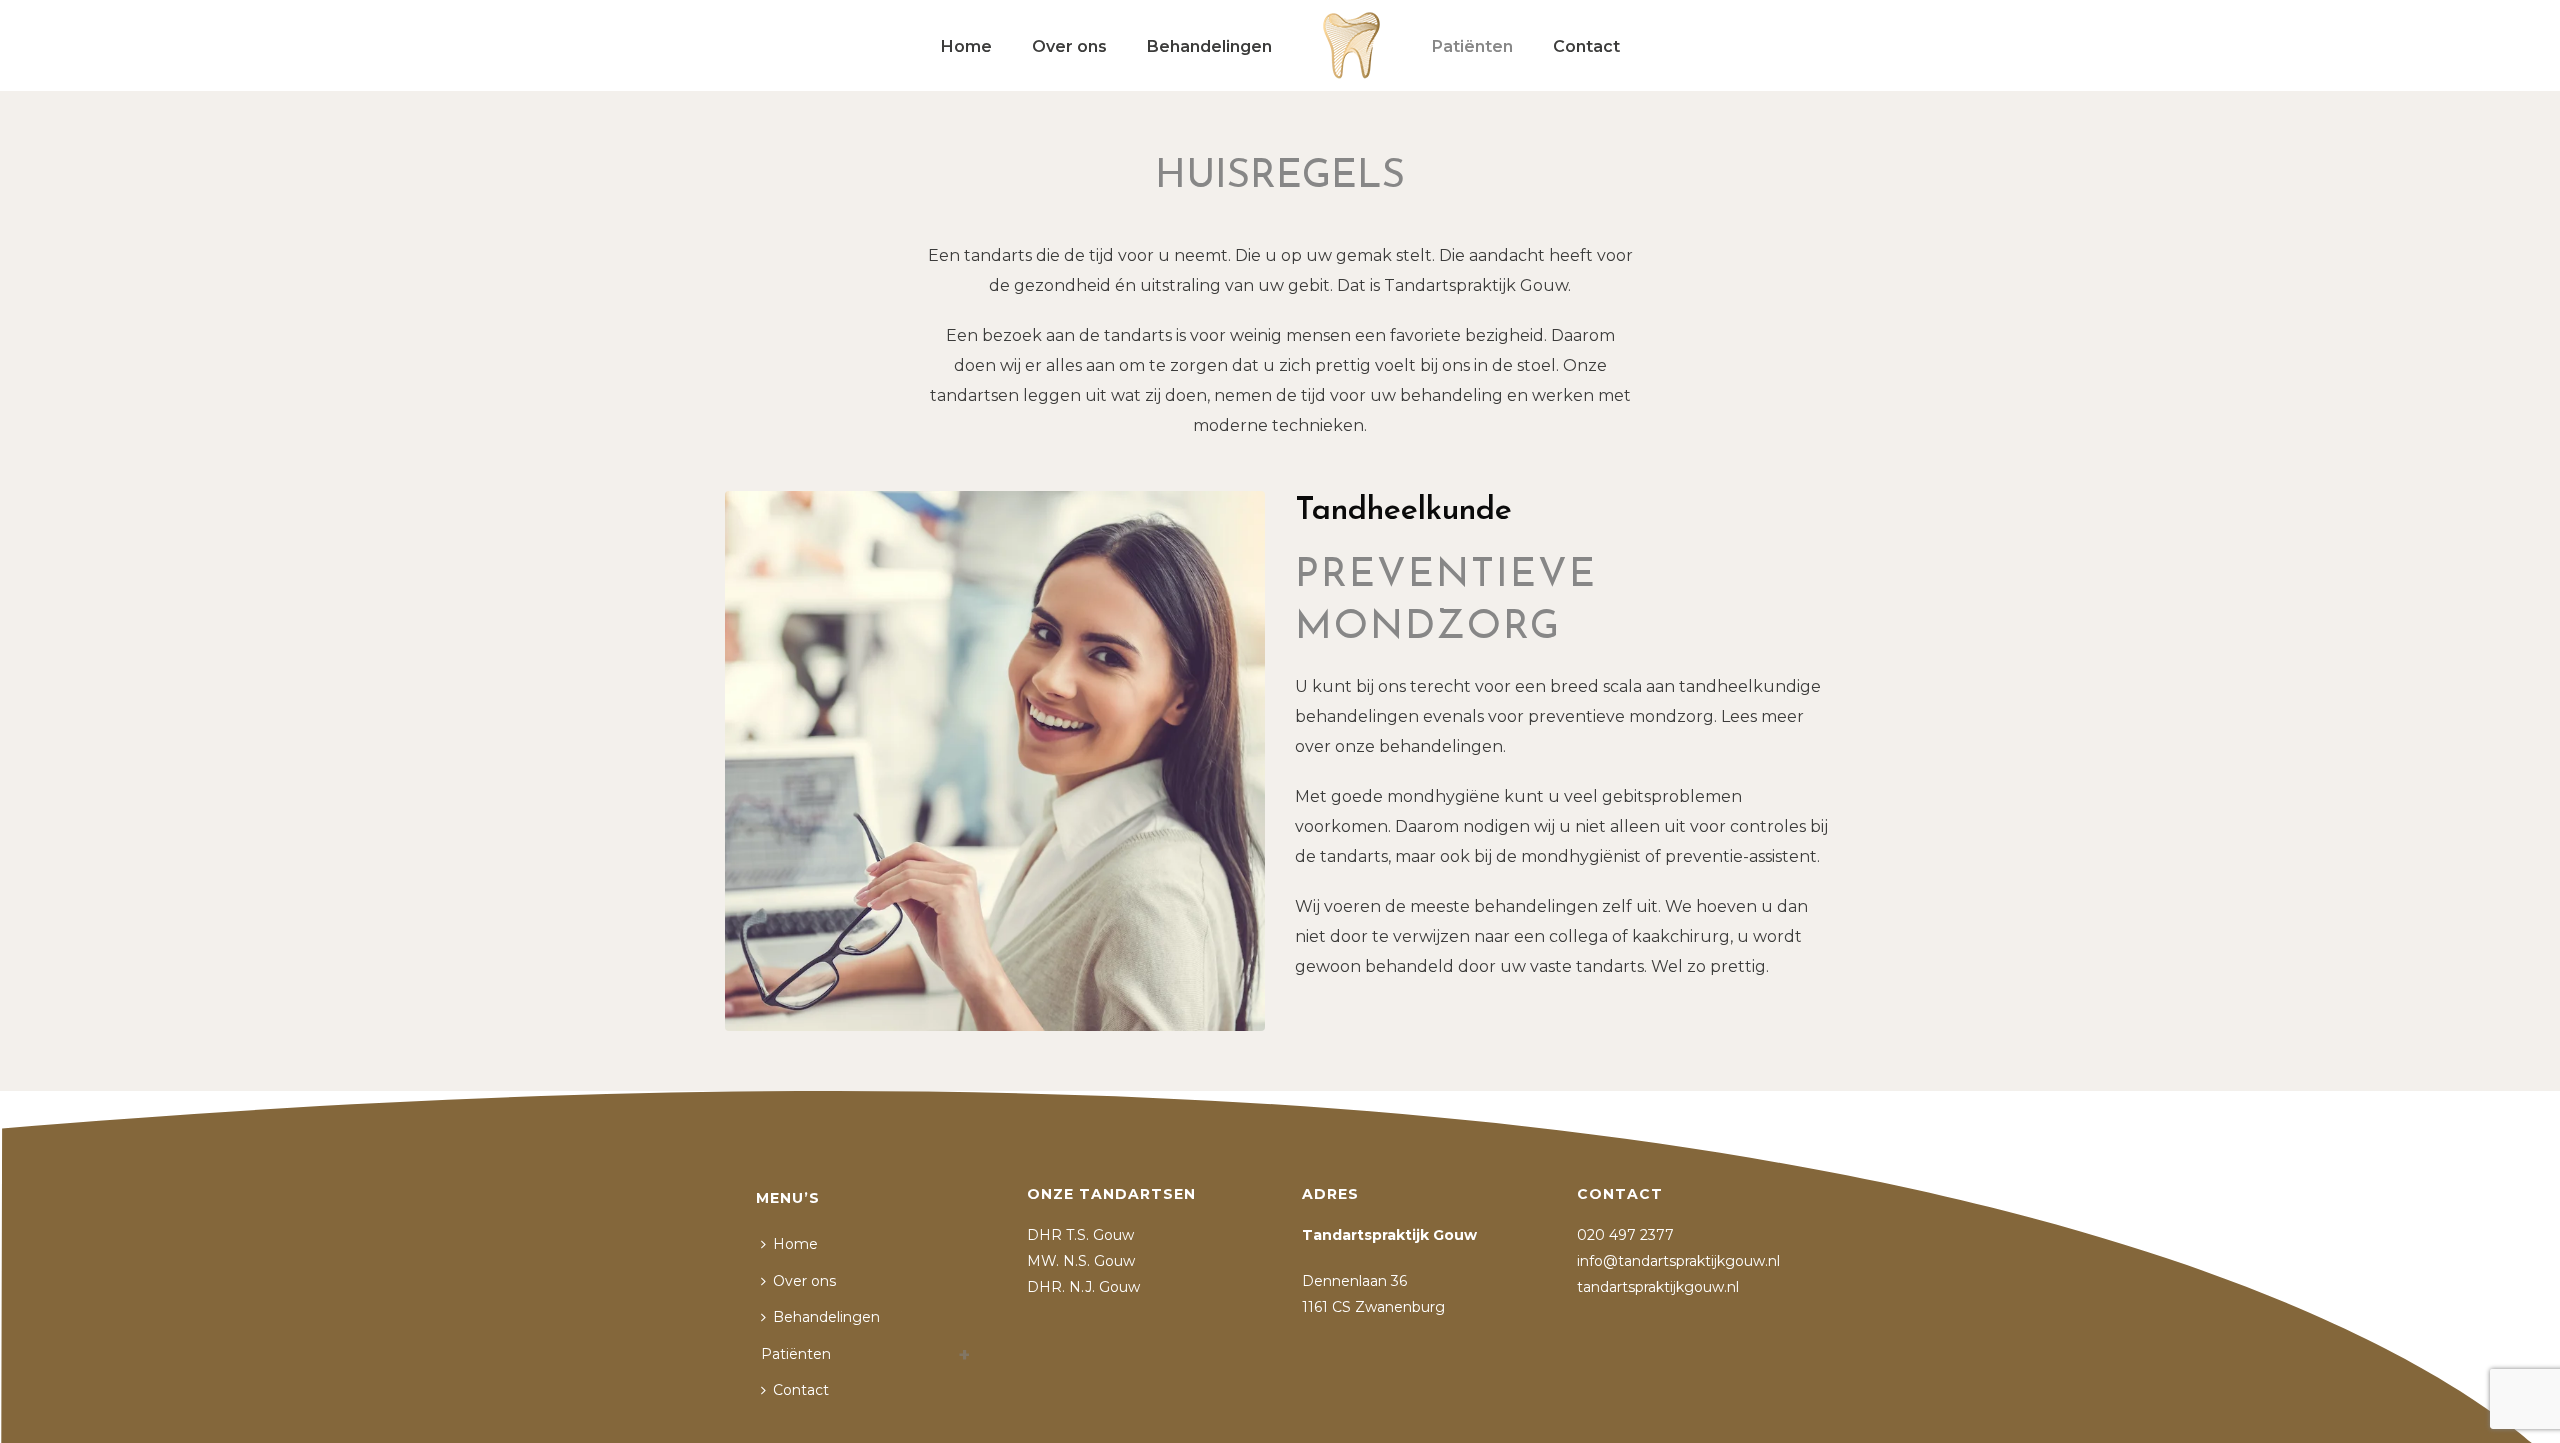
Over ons (1069, 46)
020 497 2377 (1627, 1235)
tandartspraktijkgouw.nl (1658, 1287)
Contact (1586, 46)
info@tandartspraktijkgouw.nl (1678, 1261)
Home (966, 46)
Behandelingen (1209, 46)
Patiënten (1472, 46)
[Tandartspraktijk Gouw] (1352, 45)
